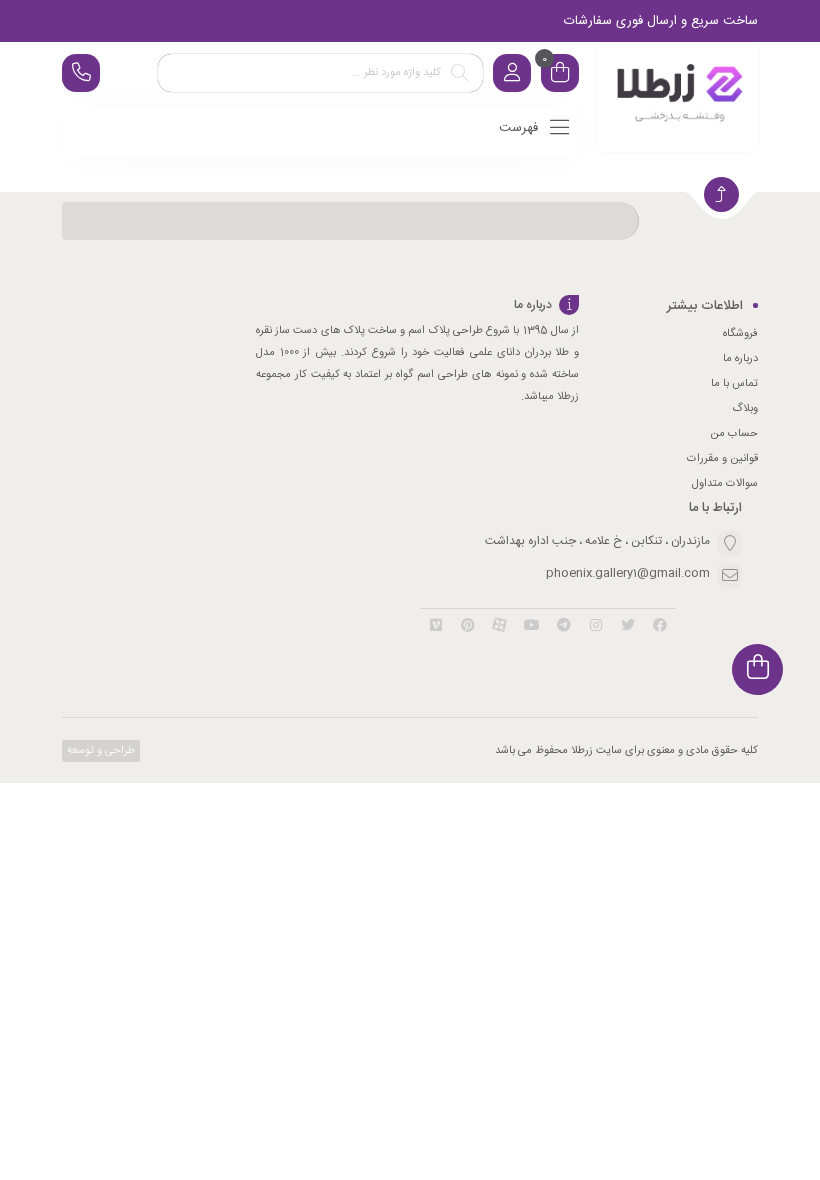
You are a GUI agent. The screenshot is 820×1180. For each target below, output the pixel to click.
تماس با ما (734, 384)
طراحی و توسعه (99, 751)
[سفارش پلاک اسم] (678, 97)
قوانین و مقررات (722, 459)
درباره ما (740, 359)
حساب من (734, 434)
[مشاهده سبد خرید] (560, 75)
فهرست (520, 128)
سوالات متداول (725, 484)
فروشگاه (740, 334)
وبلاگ (745, 409)
